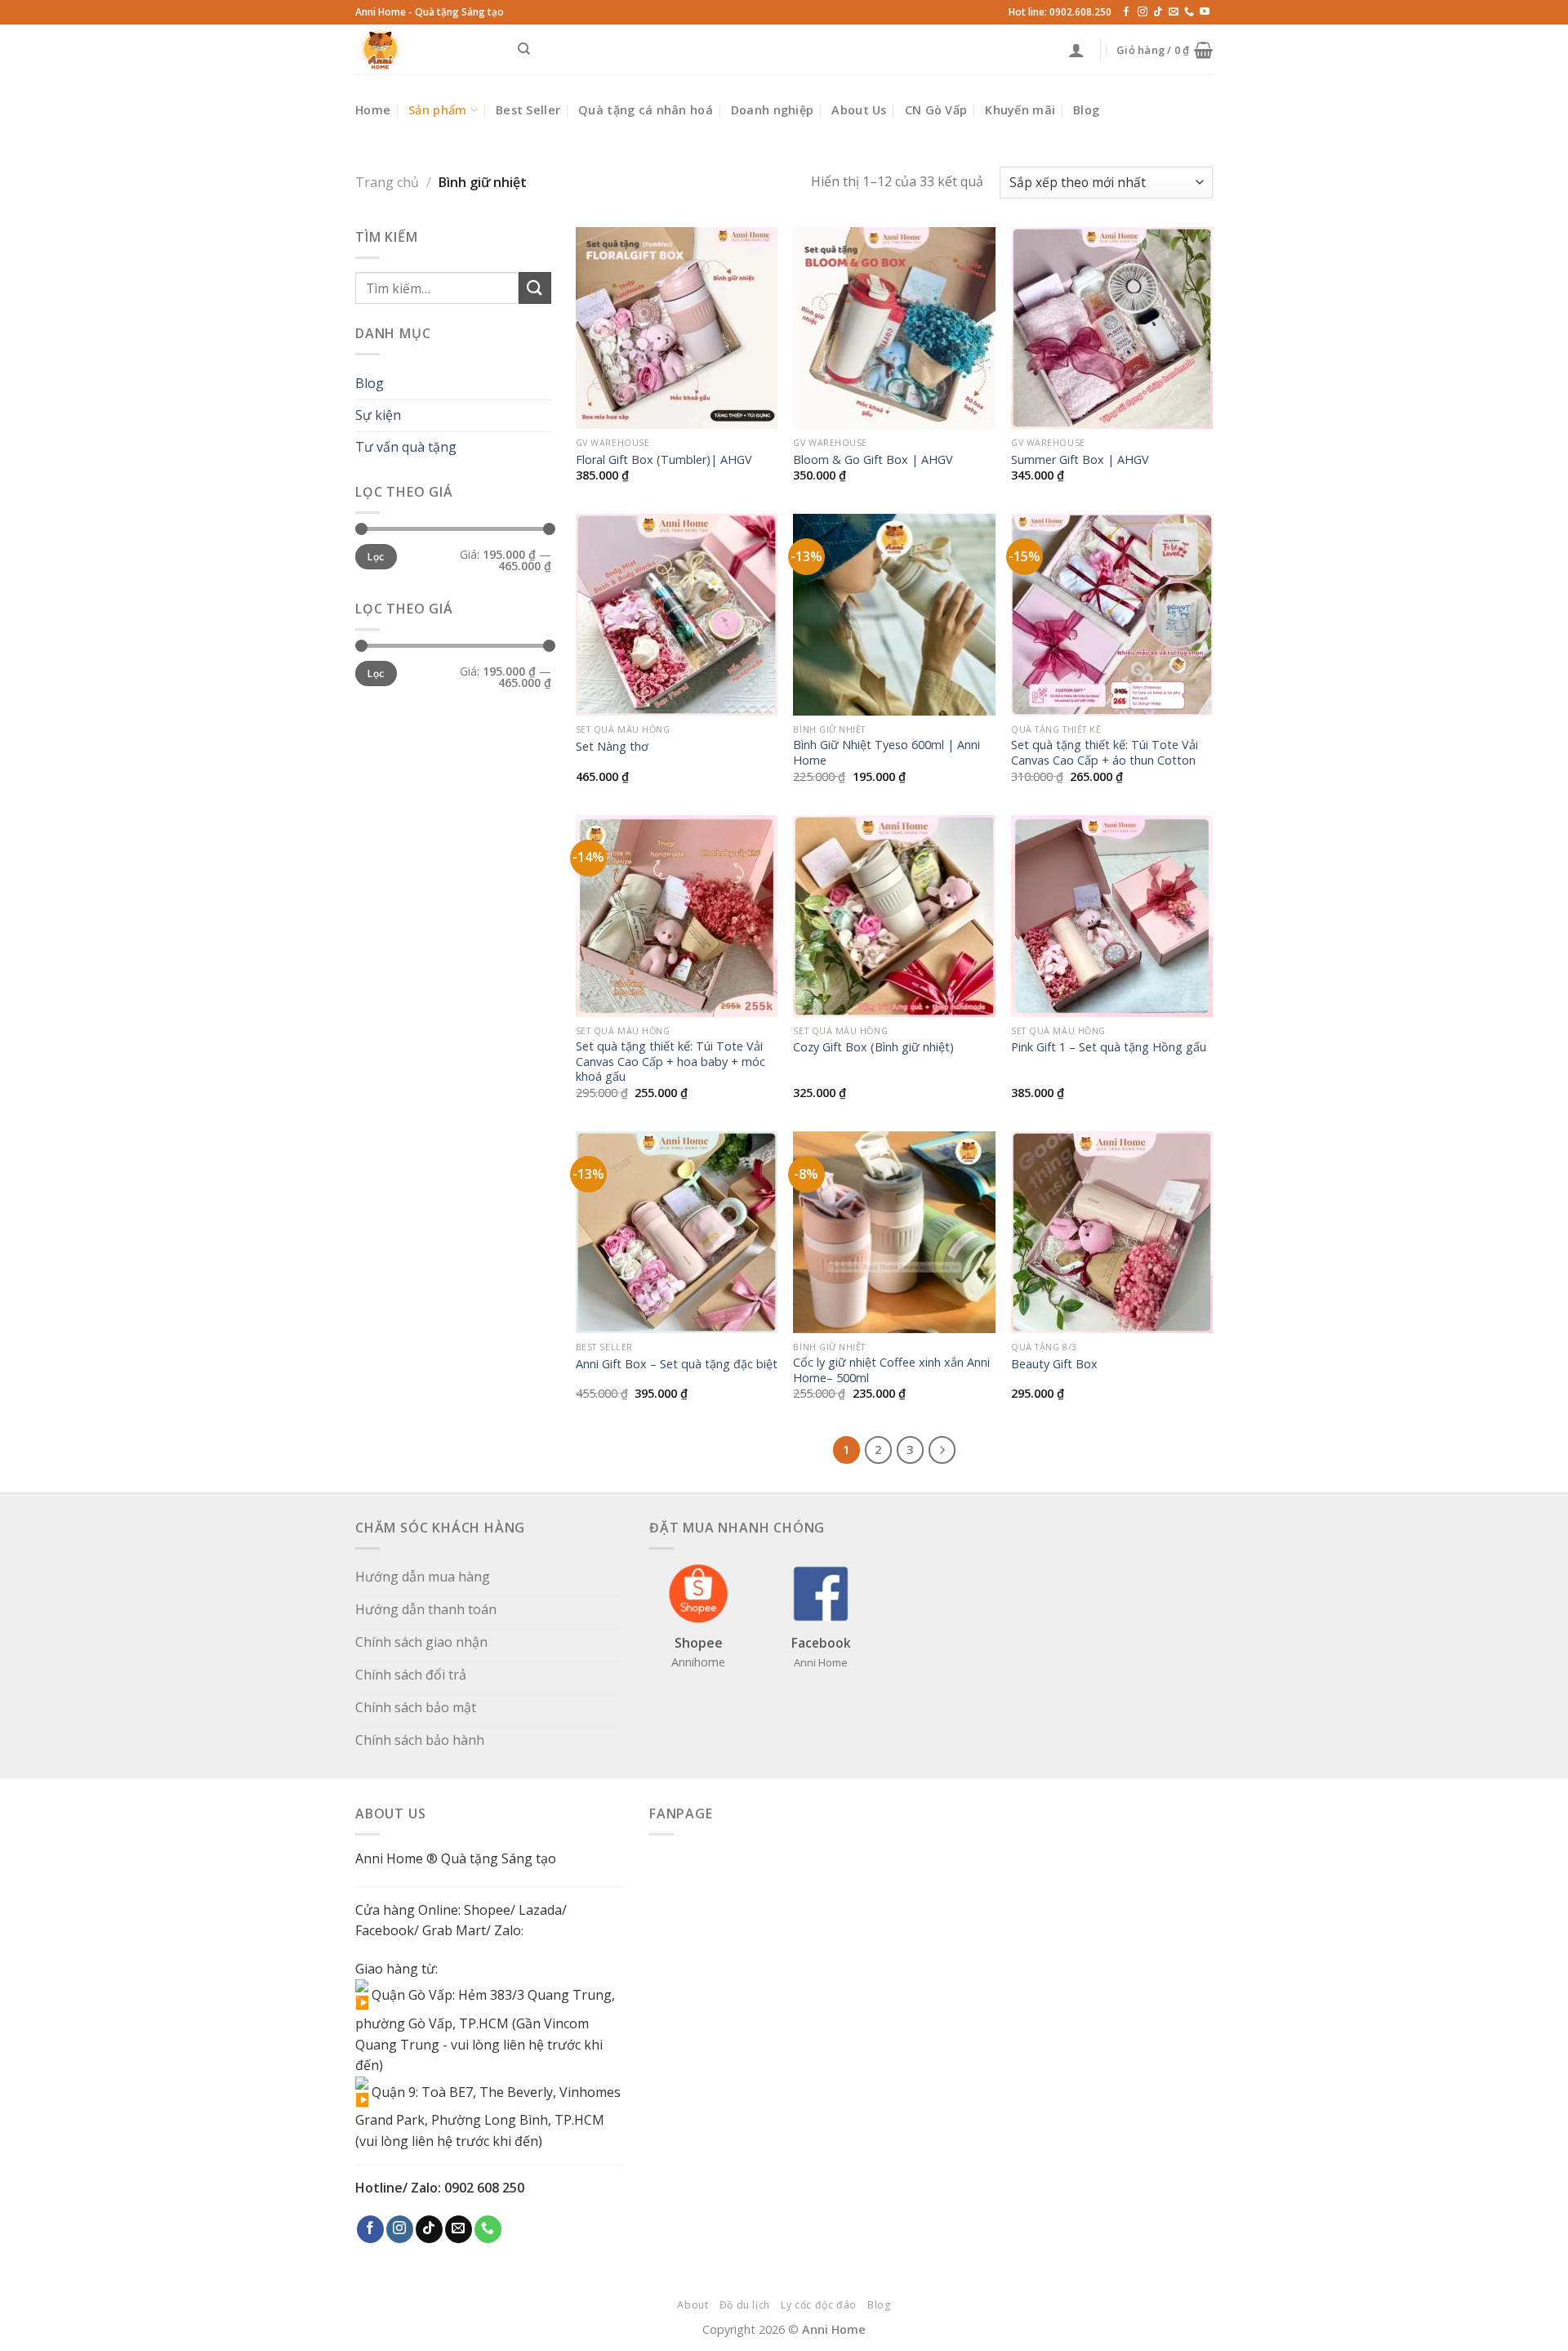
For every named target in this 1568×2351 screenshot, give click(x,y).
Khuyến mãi (1020, 110)
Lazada (540, 1910)
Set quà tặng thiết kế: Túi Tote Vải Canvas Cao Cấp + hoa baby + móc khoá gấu (670, 1062)
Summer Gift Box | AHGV (1080, 460)
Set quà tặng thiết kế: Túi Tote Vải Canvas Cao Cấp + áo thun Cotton (1105, 753)
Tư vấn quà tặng (406, 447)
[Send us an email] (1174, 12)
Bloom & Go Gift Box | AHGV (873, 460)
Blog (1086, 110)
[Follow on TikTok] (1158, 12)
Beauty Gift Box (1054, 1364)
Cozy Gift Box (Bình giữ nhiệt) (873, 1047)
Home (373, 110)
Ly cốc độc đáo (819, 2305)
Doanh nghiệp (772, 110)
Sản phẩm (437, 110)
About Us (859, 110)
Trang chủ (387, 182)
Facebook (385, 1930)
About (693, 2305)
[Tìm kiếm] (524, 49)
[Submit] (535, 288)
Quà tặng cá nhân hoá (646, 110)
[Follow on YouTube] (1205, 12)
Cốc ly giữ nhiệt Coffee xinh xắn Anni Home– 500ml (891, 1370)
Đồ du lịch (745, 2305)
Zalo (508, 1930)
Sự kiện (378, 415)
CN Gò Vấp (936, 110)
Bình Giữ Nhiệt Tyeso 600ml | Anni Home (886, 753)
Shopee (487, 1910)
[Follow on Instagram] (1143, 12)
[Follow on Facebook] (1126, 12)
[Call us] (1189, 12)
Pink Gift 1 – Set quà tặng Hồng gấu (1109, 1047)
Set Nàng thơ (612, 747)
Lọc (376, 556)
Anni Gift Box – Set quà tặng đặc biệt (677, 1364)
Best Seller (528, 110)
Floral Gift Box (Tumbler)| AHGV (664, 460)
